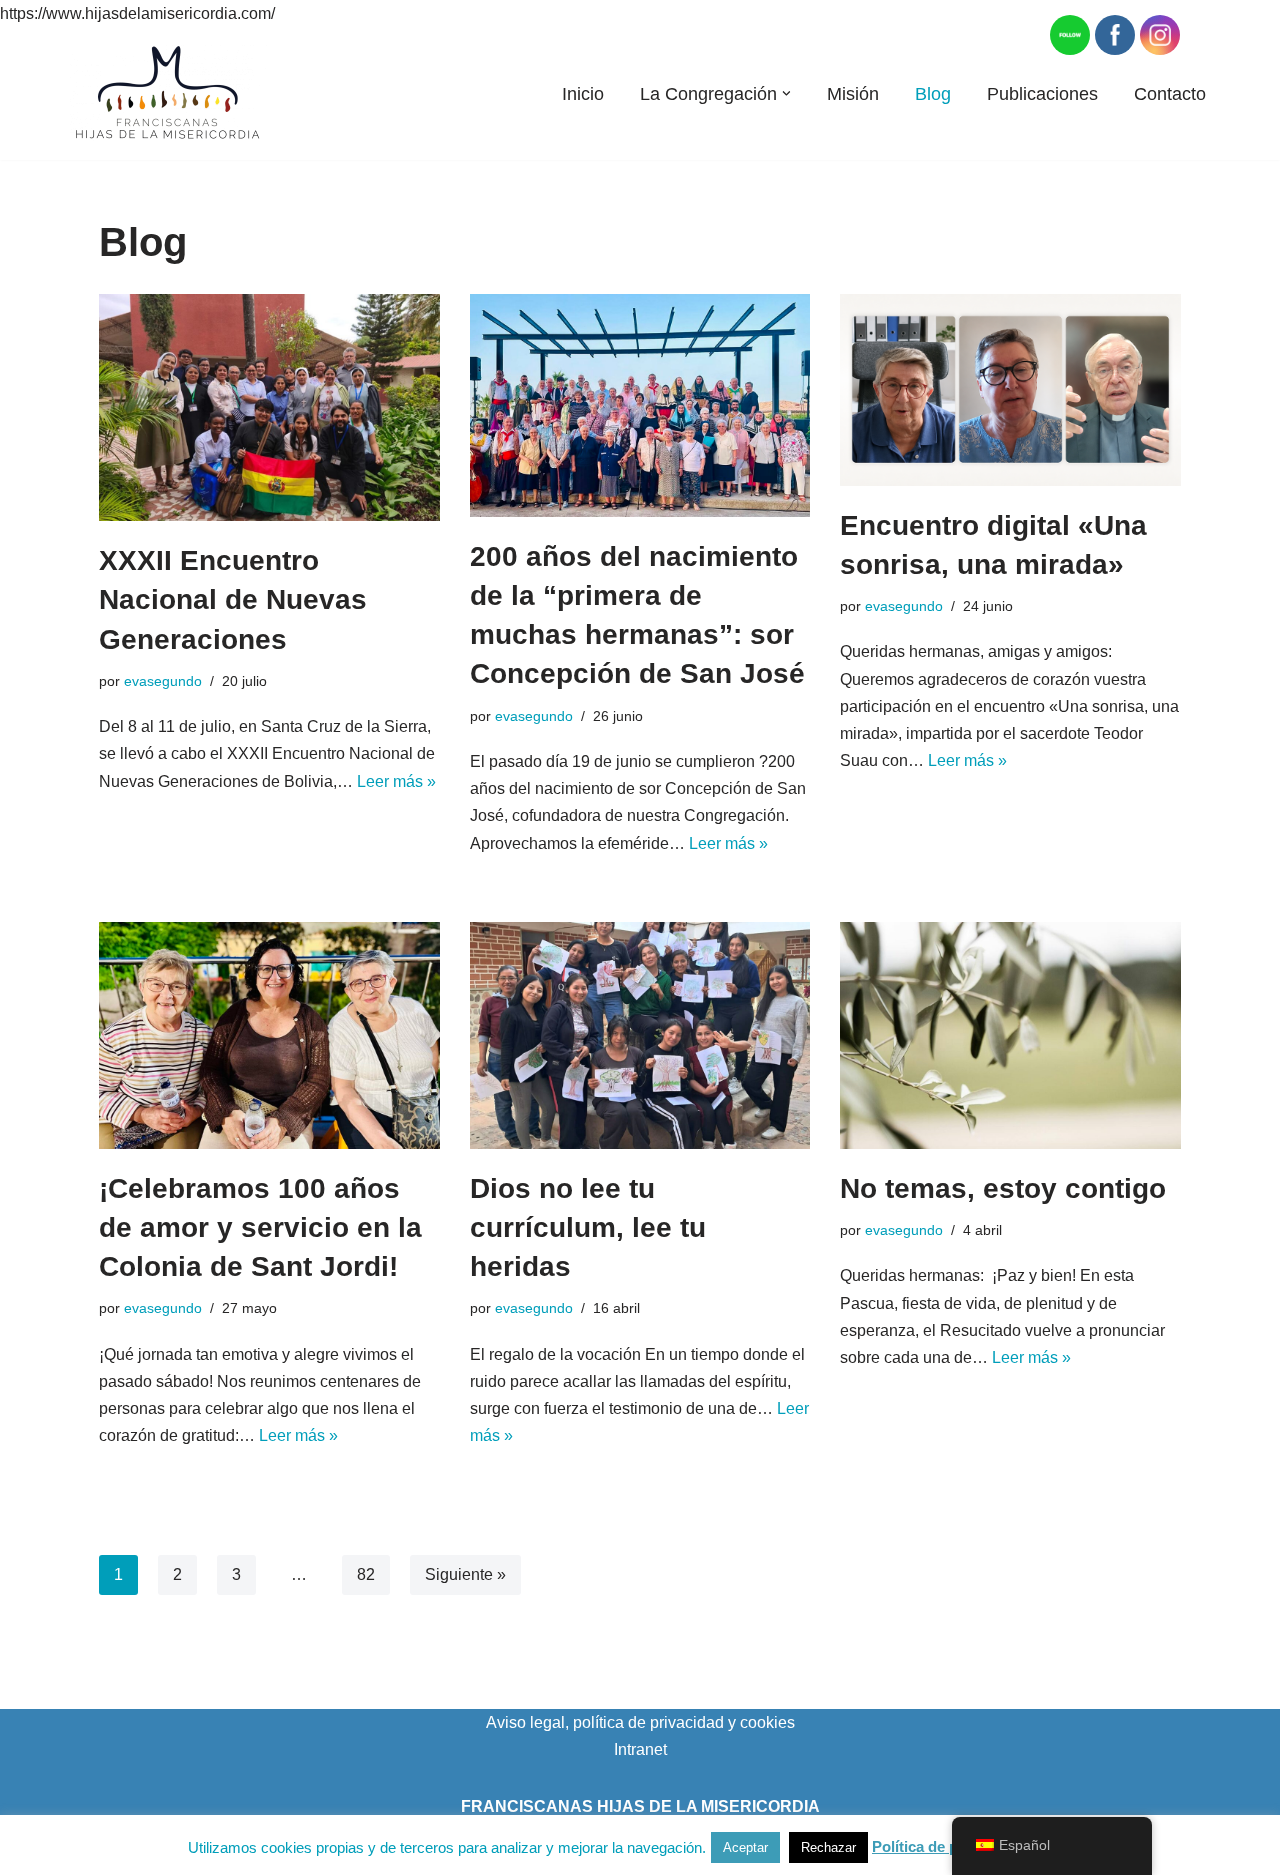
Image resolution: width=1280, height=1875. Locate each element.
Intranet (640, 1749)
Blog (933, 94)
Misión (853, 94)
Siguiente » (465, 1574)
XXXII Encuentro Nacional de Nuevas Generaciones (233, 599)
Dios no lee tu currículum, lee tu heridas (588, 1227)
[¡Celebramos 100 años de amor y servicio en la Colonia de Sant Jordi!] (269, 1035)
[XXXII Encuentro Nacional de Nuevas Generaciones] (269, 407)
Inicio (583, 94)
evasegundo (163, 681)
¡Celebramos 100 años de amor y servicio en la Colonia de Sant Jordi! (260, 1227)
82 (366, 1574)
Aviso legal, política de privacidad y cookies (640, 1722)
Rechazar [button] (828, 1847)
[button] (786, 93)
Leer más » (396, 781)
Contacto (1170, 94)
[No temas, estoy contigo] (1010, 1035)
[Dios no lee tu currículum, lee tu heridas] (640, 1035)
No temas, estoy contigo (1003, 1188)
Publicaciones (1042, 94)
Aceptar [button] (745, 1847)
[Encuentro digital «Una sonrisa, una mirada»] (1010, 389)
